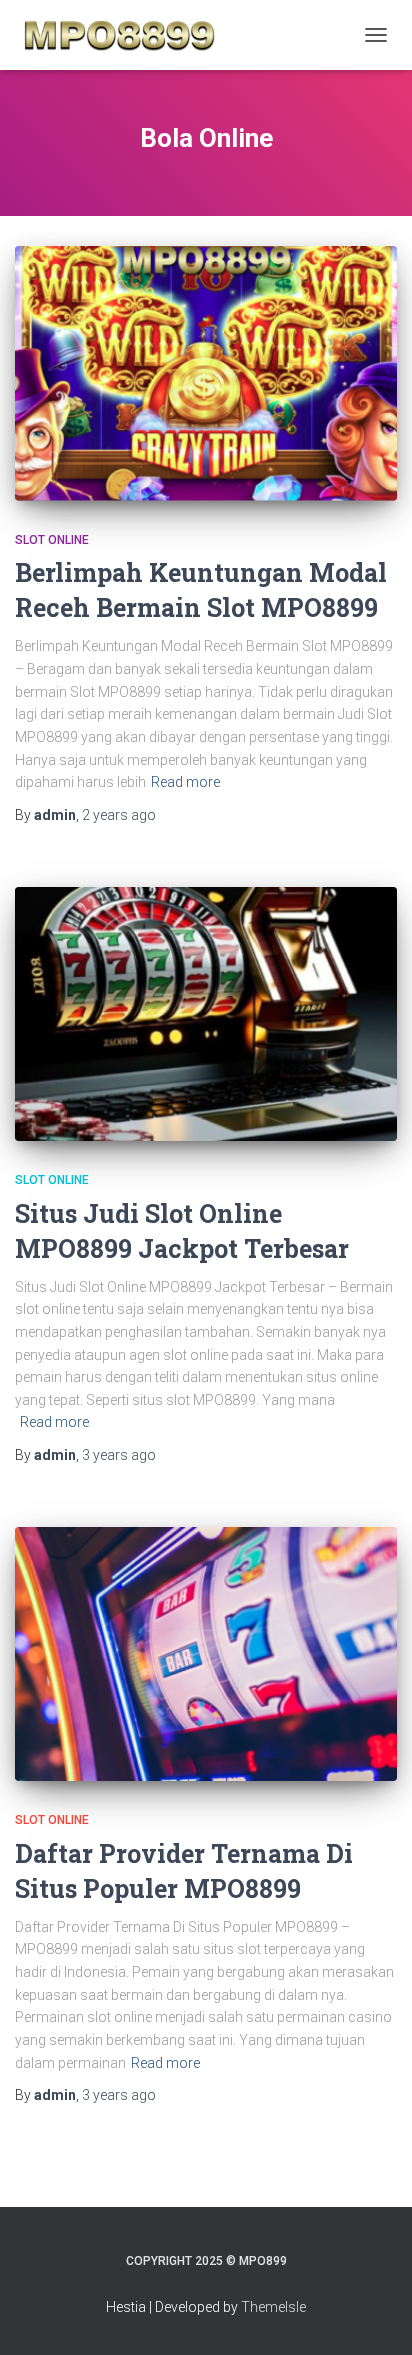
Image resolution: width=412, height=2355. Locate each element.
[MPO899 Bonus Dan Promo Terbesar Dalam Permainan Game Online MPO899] (127, 35)
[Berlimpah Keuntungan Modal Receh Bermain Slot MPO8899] (206, 373)
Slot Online (52, 540)
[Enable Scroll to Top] (372, 2315)
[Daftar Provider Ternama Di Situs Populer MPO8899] (206, 1654)
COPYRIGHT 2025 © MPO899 (206, 2261)
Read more (185, 782)
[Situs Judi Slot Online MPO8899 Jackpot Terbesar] (206, 1014)
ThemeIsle (273, 2307)
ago (119, 815)
